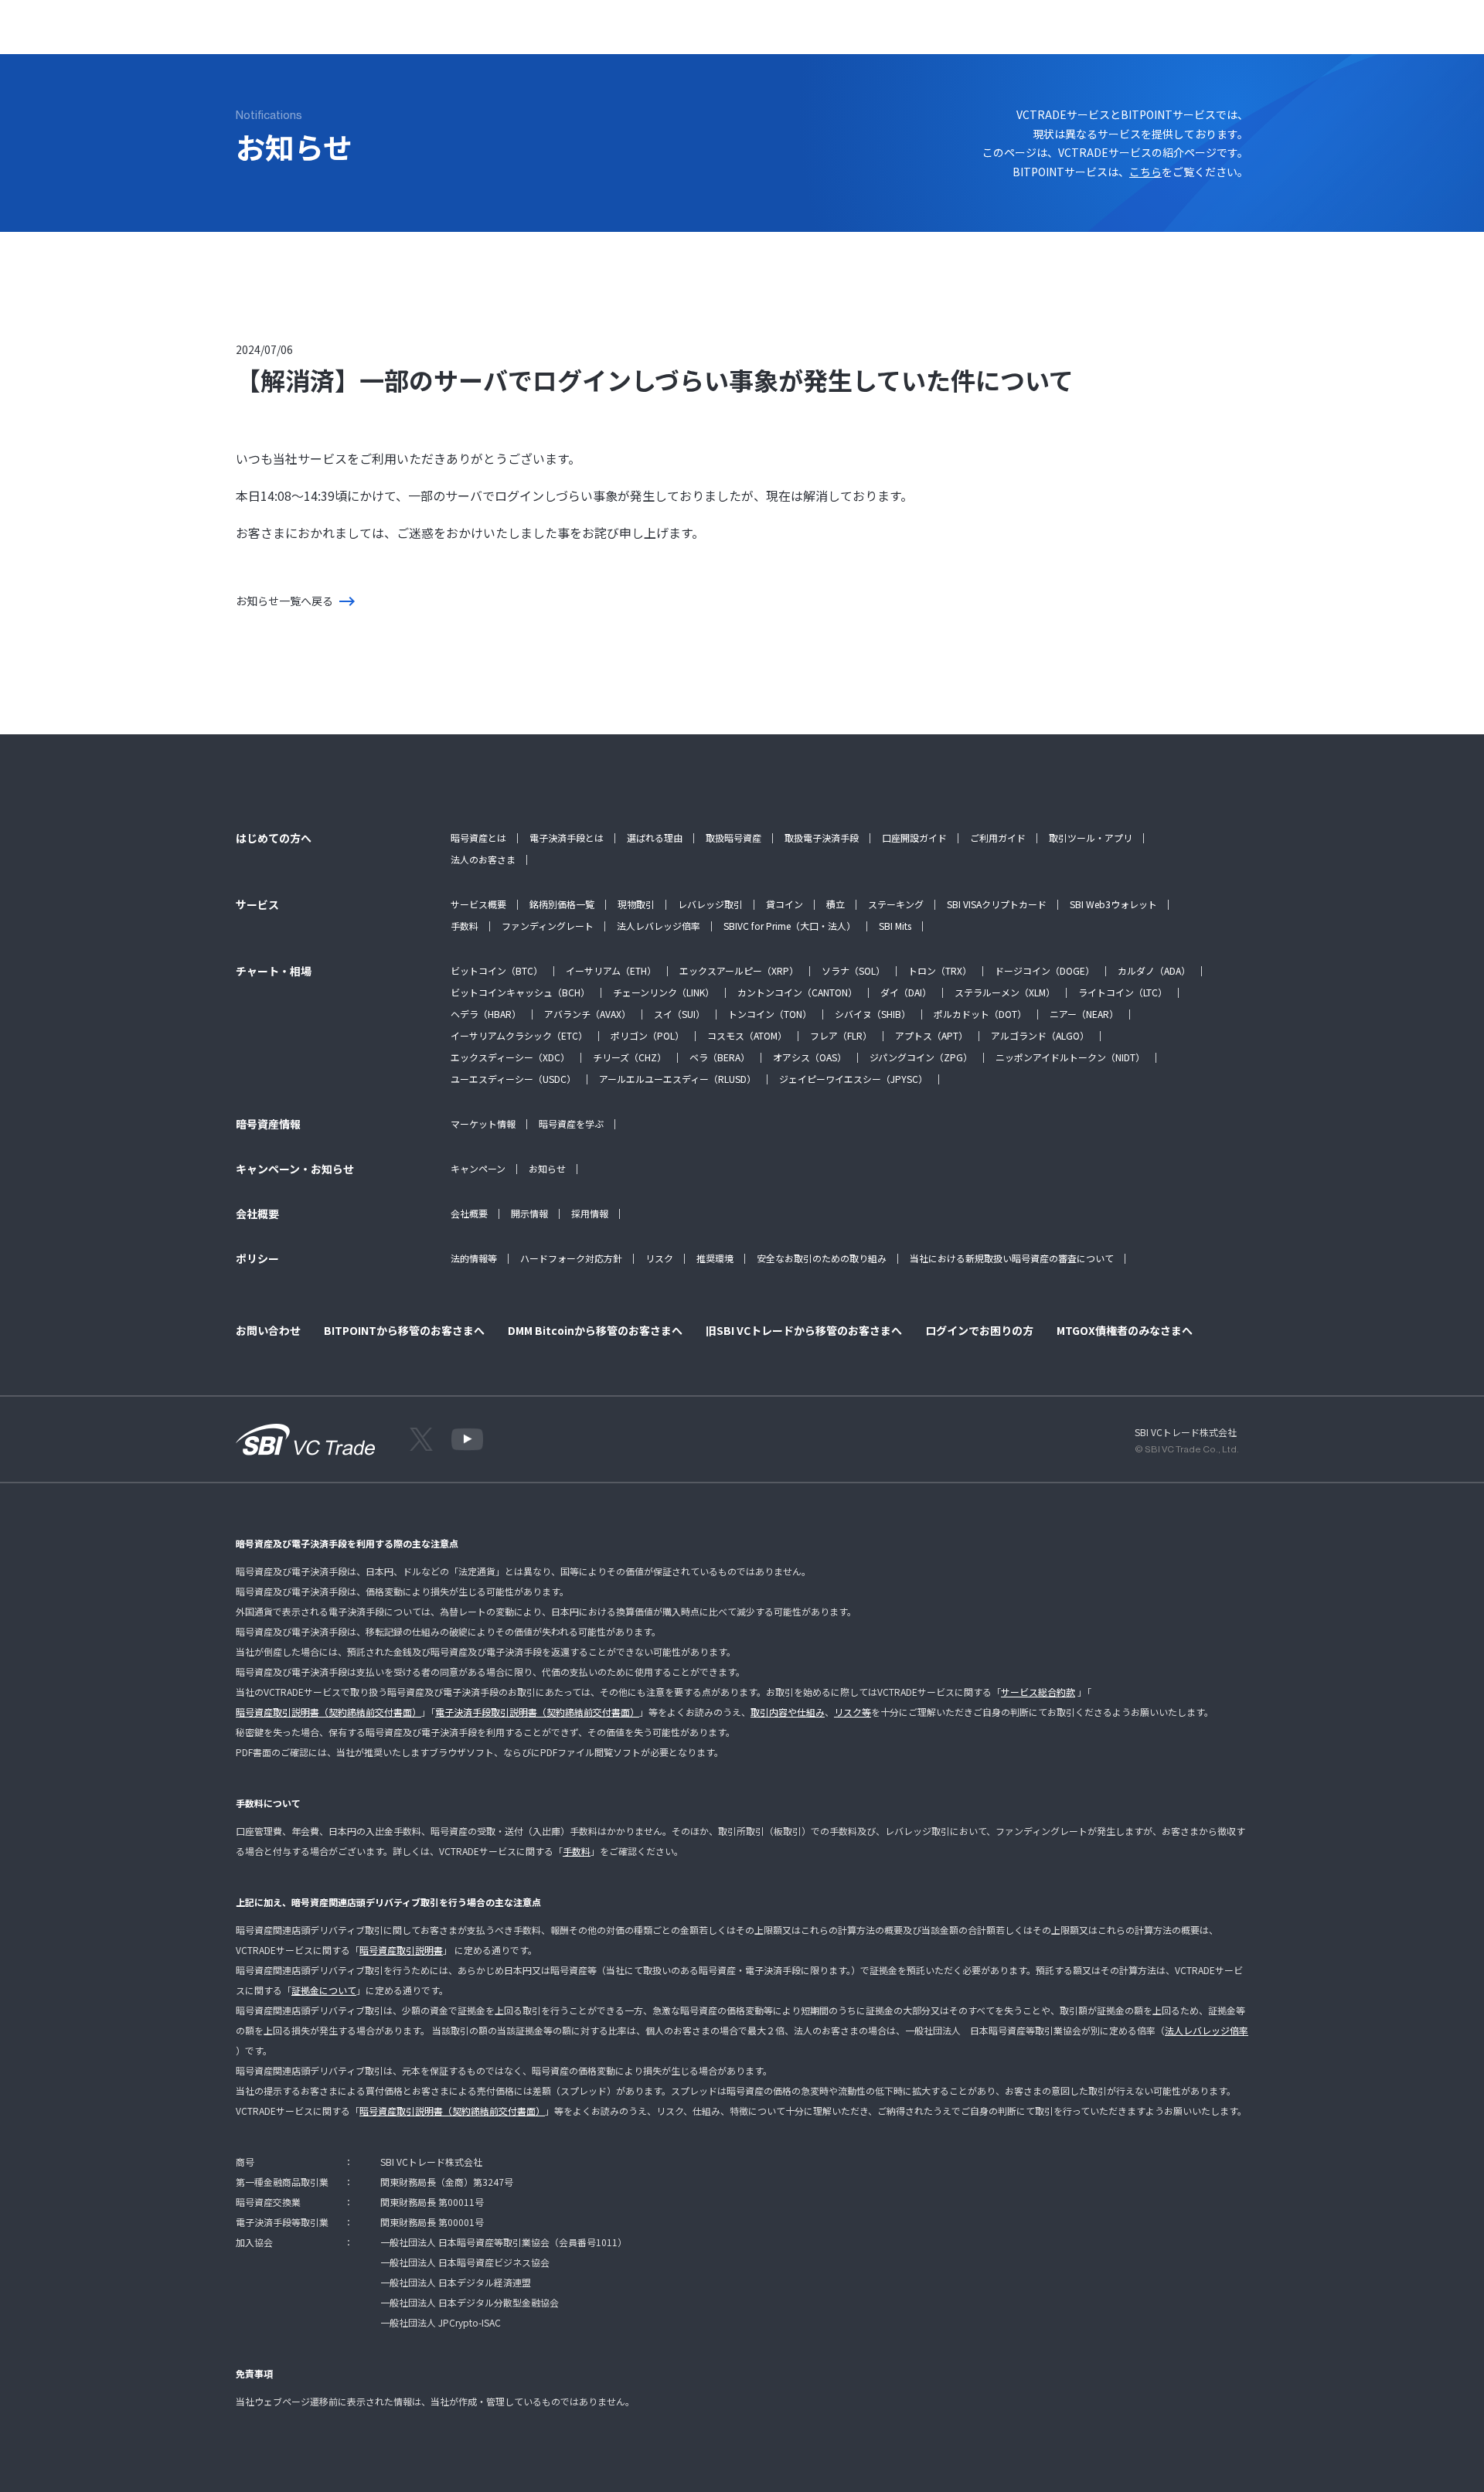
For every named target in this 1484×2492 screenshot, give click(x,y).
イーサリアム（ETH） (611, 970)
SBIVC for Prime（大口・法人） (790, 926)
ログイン (1202, 35)
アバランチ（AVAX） (587, 1014)
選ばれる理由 (655, 837)
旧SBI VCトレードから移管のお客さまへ (804, 1331)
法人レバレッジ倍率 (659, 926)
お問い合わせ (785, 35)
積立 (836, 904)
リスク (659, 1258)
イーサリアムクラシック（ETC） (519, 1035)
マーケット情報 (483, 1123)
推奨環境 (715, 1258)
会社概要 (469, 1213)
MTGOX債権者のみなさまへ (1125, 1331)
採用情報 (590, 1213)
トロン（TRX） (940, 970)
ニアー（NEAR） (1084, 1014)
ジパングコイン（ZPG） (921, 1057)
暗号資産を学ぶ (571, 1123)
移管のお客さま (873, 35)
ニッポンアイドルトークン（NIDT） (1070, 1057)
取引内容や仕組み (788, 1712)
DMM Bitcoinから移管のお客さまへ (595, 1331)
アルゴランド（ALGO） (1040, 1035)
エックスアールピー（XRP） (739, 970)
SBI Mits (895, 926)
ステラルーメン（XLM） (1005, 992)
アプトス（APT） (931, 1035)
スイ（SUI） (679, 1014)
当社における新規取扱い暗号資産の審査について (1012, 1258)
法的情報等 (474, 1258)
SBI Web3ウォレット (1113, 904)
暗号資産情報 (568, 35)
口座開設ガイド (914, 837)
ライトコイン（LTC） (1123, 992)
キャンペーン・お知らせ (676, 35)
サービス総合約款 (1038, 1692)
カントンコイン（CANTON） (797, 992)
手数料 (465, 926)
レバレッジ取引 (710, 904)
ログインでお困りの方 (979, 1331)
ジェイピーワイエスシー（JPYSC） (853, 1079)
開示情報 (529, 1213)
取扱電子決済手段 (822, 837)
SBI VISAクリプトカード (997, 904)
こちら (1145, 172)
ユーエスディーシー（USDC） (513, 1079)
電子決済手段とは (567, 837)
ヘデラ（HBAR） (486, 1014)
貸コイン (785, 904)
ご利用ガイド (998, 837)
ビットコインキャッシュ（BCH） (520, 992)
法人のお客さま (483, 859)
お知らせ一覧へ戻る (284, 601)
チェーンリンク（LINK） (664, 992)
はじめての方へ (323, 35)
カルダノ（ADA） (1154, 970)
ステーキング (896, 904)
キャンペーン (478, 1168)
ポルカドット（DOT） (980, 1014)
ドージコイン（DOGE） (1045, 970)
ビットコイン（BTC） (497, 970)
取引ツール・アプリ (1091, 837)
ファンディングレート (548, 926)
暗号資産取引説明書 (401, 1950)
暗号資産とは (478, 837)
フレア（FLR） (841, 1035)
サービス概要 (478, 904)
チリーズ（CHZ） (630, 1057)
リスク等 (853, 1712)
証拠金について (324, 1990)
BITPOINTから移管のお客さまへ (404, 1331)
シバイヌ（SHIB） (873, 1014)
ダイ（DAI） (906, 992)
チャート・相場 (480, 35)
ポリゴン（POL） (647, 1035)
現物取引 (636, 904)
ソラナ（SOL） (853, 970)
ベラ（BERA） (720, 1057)
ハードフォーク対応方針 (571, 1258)
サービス (401, 35)
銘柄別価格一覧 (562, 904)
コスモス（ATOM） (747, 1035)
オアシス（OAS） (810, 1057)
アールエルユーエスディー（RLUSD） (677, 1079)
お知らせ (547, 1168)
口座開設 (1277, 35)
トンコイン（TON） (770, 1014)
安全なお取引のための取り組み (822, 1258)
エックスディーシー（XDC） (510, 1057)
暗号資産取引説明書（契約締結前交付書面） (328, 1712)
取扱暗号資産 (733, 837)
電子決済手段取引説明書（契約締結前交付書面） (537, 1712)
